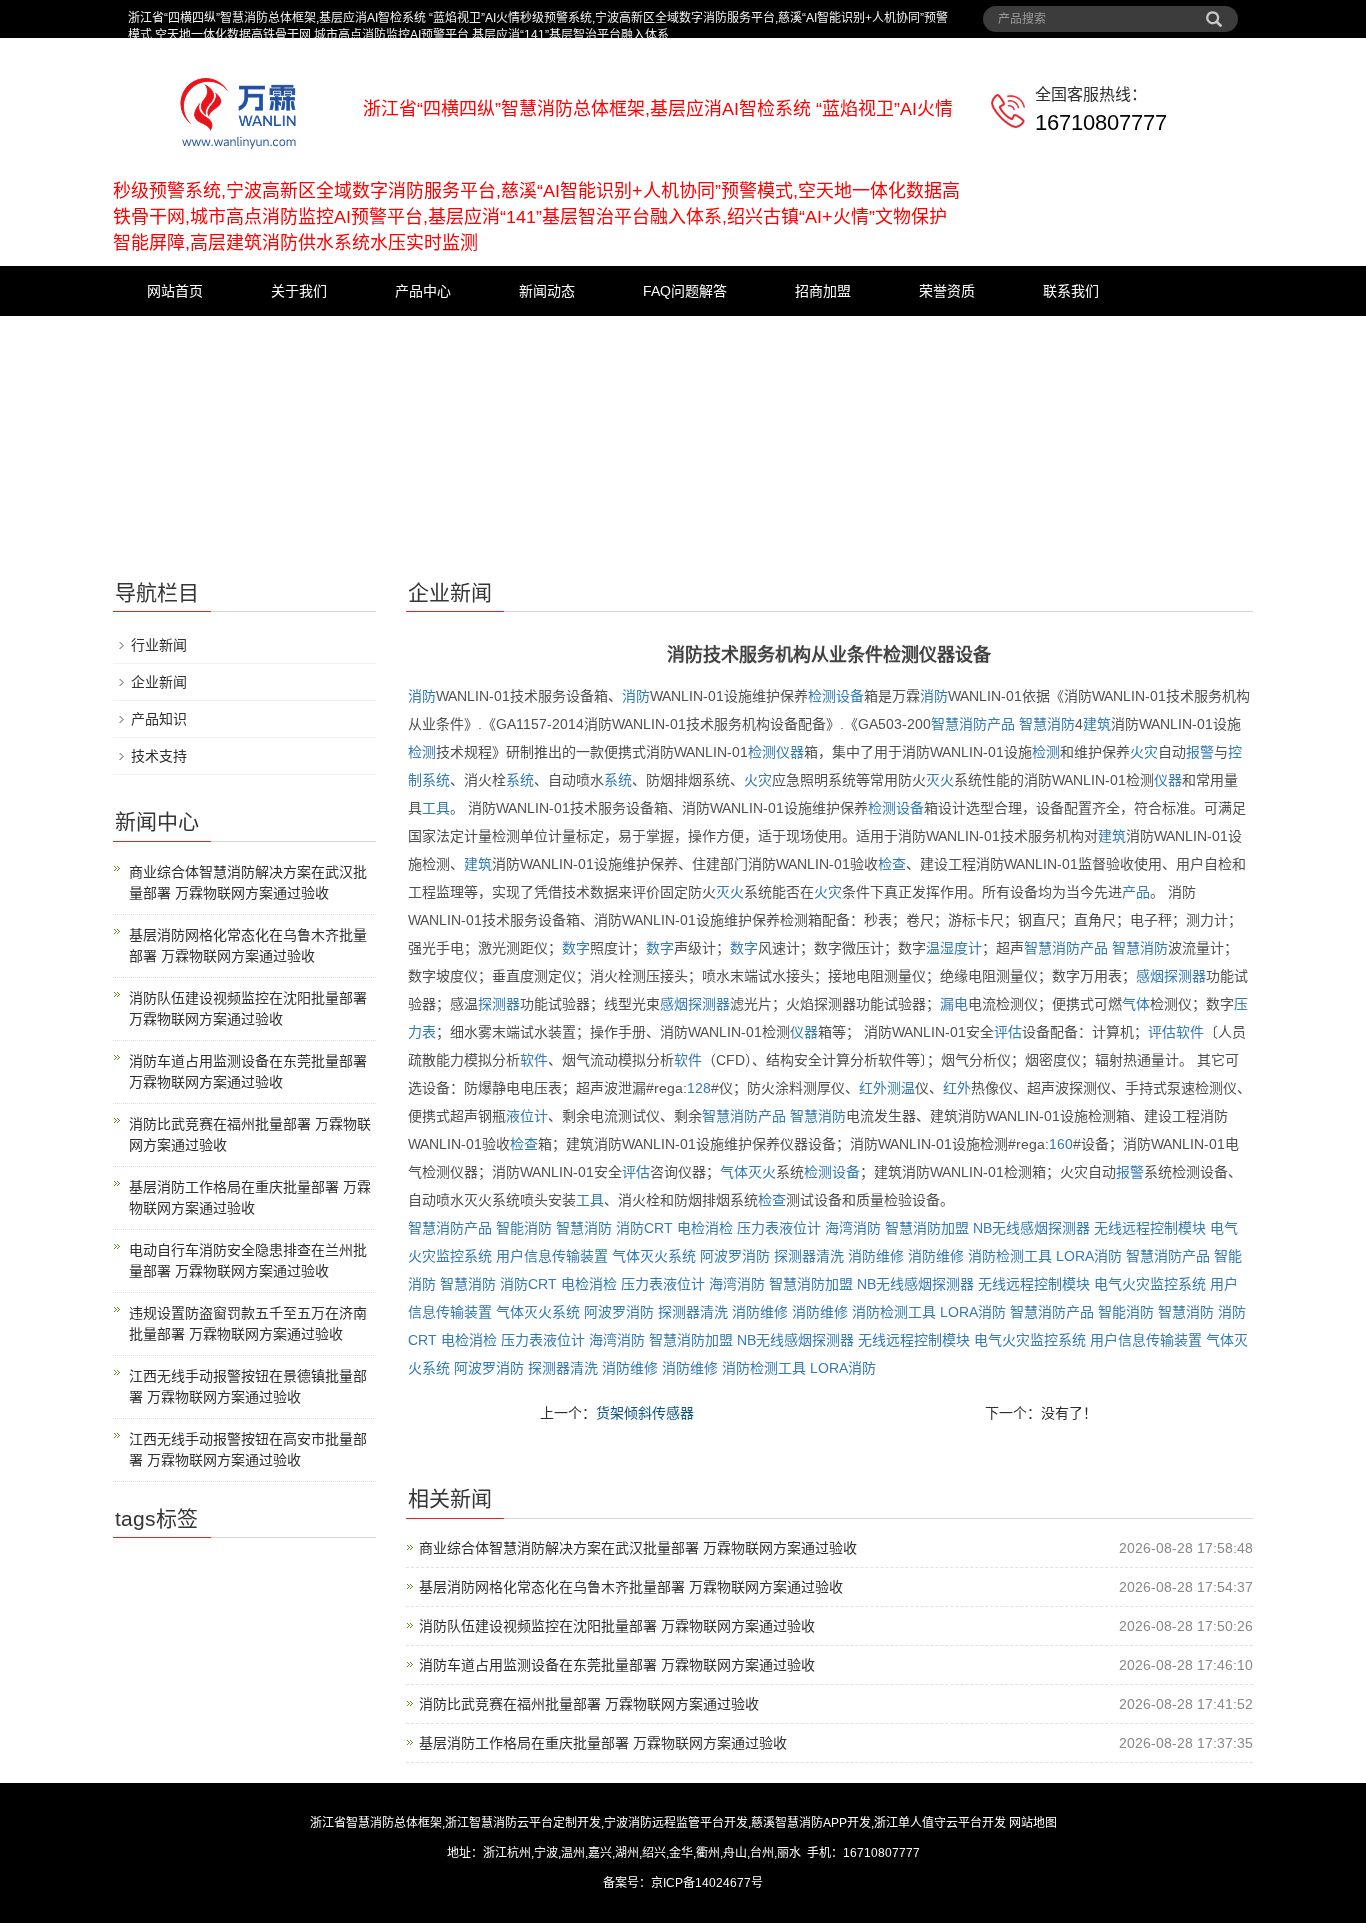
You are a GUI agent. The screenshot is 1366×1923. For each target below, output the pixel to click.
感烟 (1150, 976)
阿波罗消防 (735, 1256)
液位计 (527, 1116)
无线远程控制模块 (1150, 1228)
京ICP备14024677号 (707, 1883)
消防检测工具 (1010, 1256)
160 (1061, 1144)
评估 (1008, 1032)
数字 (576, 948)
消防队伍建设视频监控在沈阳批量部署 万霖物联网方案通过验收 (617, 1626)
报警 (1200, 752)
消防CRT (644, 1228)
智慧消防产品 (973, 724)
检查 (892, 864)
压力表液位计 (779, 1228)
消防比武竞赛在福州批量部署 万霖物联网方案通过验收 (589, 1704)
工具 (436, 808)
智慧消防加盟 (927, 1228)
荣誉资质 (947, 291)
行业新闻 (159, 645)
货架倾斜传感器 (645, 1413)
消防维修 (876, 1256)
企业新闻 (159, 682)
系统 (436, 780)
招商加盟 (823, 291)
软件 (1190, 1032)
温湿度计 (954, 948)
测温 (901, 1088)
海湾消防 (853, 1228)
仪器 (790, 752)
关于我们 (299, 291)
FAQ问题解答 (685, 291)
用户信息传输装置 (552, 1256)
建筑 (1097, 724)
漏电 (954, 1004)
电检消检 (705, 1228)
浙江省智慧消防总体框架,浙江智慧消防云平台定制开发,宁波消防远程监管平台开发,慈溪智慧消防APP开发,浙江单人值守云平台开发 (658, 1823)
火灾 (1144, 752)
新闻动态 (547, 291)
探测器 (1185, 976)
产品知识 (159, 719)
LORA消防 (1089, 1256)
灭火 (940, 780)
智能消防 (524, 1228)
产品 (1136, 892)
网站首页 (175, 291)
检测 (422, 752)
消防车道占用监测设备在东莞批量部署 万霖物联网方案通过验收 (617, 1665)
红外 (873, 1088)
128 (699, 1088)
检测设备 (836, 696)
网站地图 (1033, 1823)
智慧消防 (1047, 724)
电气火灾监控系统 (1150, 1284)
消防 (422, 696)
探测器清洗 (809, 1256)
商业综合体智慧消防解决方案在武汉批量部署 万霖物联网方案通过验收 (638, 1548)
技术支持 (159, 756)
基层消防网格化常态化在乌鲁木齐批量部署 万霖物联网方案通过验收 (631, 1587)
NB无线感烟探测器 (1031, 1228)
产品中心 (423, 291)
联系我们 (1071, 291)
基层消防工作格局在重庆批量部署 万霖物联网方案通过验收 (603, 1743)
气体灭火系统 (654, 1256)
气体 (1136, 1004)
